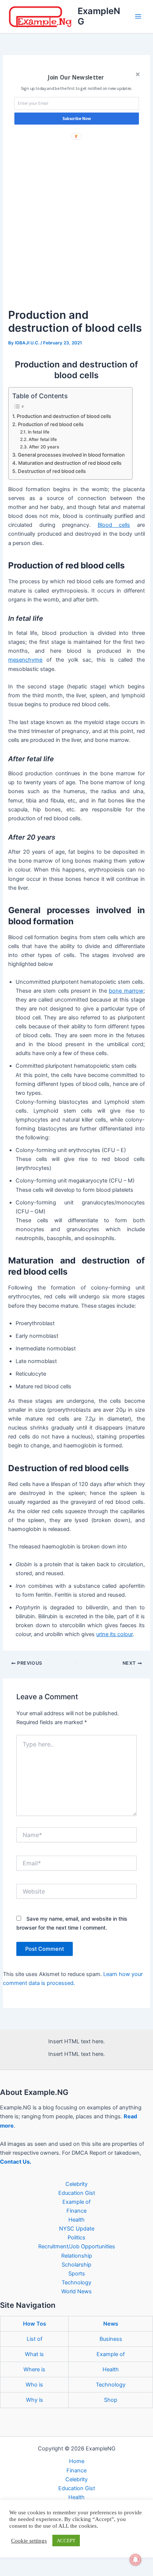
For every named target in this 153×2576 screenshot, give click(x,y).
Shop (111, 2400)
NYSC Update (77, 2229)
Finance (76, 2211)
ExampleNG (99, 16)
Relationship (77, 2256)
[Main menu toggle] (138, 16)
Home (77, 2461)
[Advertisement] (76, 226)
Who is (34, 2385)
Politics (76, 2238)
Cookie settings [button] (29, 2541)
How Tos (35, 2324)
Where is (34, 2369)
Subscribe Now (77, 119)
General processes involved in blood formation (71, 455)
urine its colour (114, 1634)
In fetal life (38, 432)
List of (35, 2339)
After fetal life (43, 439)
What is (34, 2354)
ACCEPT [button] (66, 2541)
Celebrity (76, 2184)
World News (76, 2291)
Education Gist (77, 2193)
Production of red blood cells (51, 424)
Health (76, 2220)
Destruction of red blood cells (52, 471)
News (111, 2324)
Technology (76, 2283)
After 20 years (44, 447)
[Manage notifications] (136, 2560)
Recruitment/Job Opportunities (77, 2246)
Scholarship (76, 2265)
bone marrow (126, 991)
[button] (76, 78)
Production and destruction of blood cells (64, 416)
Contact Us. (16, 2162)
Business (111, 2339)
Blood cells (114, 525)
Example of (76, 2202)
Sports (77, 2274)
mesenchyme (25, 660)
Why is (35, 2400)
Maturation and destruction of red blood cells (70, 463)
